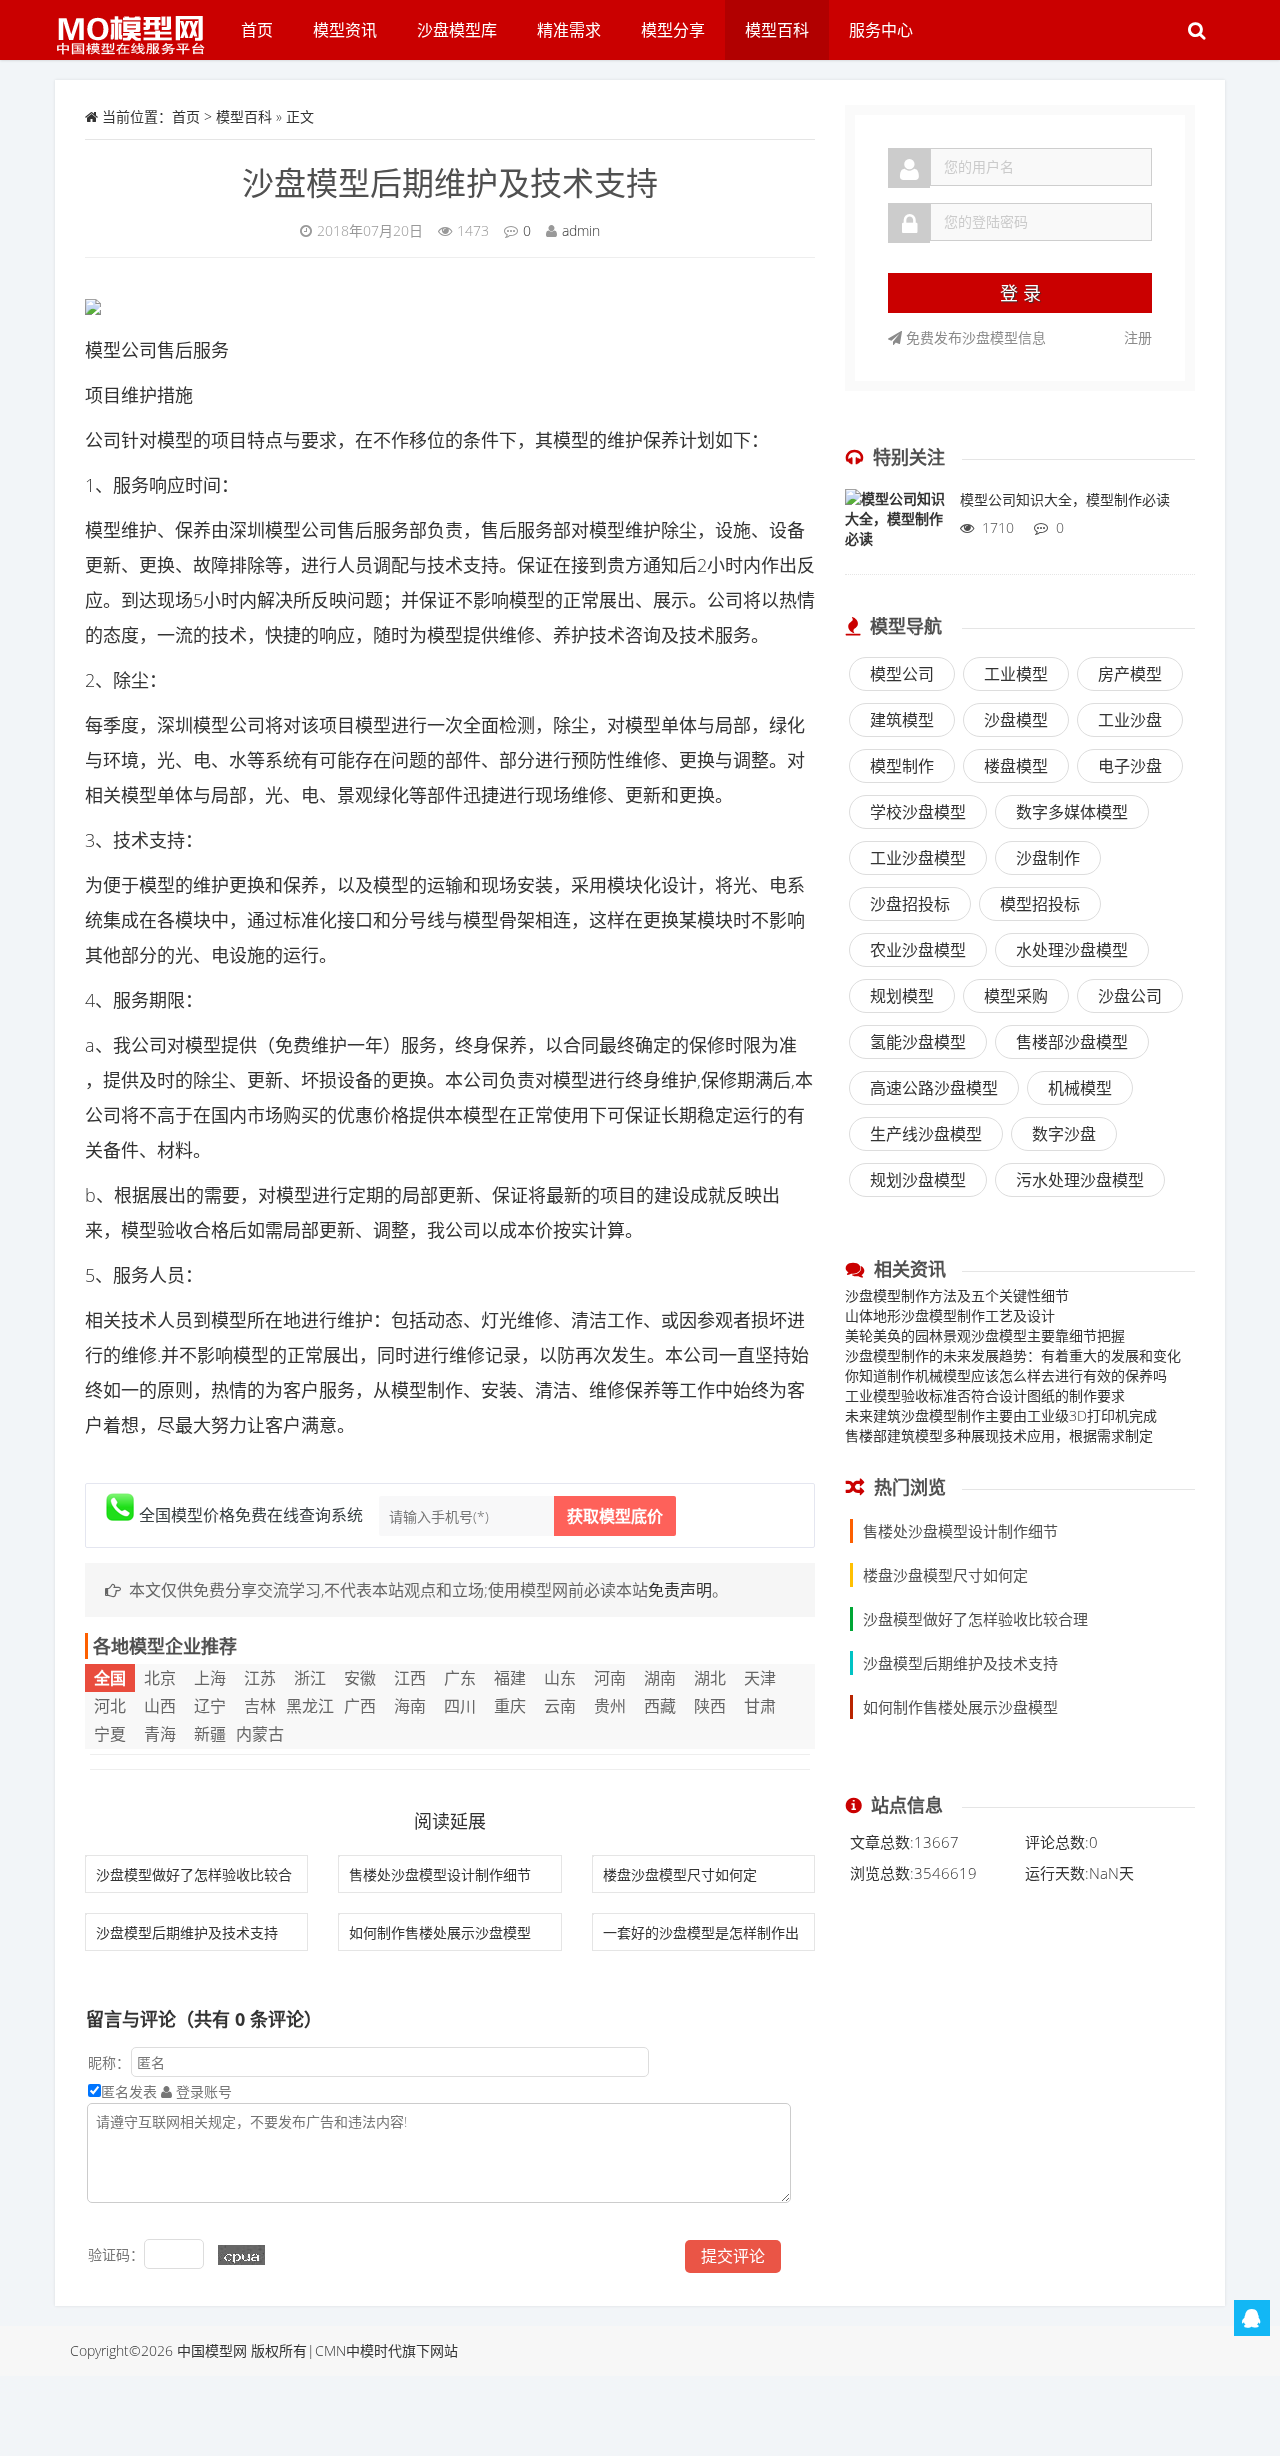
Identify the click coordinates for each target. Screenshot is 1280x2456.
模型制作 (902, 766)
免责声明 (680, 1590)
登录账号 (202, 2091)
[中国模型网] (138, 25)
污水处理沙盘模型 (1080, 1180)
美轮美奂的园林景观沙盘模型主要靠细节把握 (985, 1335)
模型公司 (902, 674)
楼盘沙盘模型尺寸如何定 (680, 1874)
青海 (160, 1734)
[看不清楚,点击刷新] (241, 2255)
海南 (410, 1706)
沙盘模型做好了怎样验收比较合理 (975, 1619)
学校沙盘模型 (918, 812)
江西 (410, 1678)
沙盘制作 (1048, 858)
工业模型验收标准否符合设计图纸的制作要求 (985, 1395)
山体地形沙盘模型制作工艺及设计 (950, 1315)
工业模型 (1016, 674)
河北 (110, 1706)
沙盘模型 (1016, 720)
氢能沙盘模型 (918, 1042)
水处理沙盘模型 (1072, 950)
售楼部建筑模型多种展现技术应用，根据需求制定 (999, 1435)
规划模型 (902, 996)
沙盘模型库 (457, 30)
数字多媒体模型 (1072, 812)
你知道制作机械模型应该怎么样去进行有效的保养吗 (1006, 1375)
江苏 (260, 1678)
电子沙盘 (1130, 766)
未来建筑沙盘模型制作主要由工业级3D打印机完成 (1001, 1415)
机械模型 (1080, 1088)
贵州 (610, 1706)
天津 (760, 1678)
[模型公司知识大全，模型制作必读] (895, 529)
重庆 (510, 1706)
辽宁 (210, 1706)
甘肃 (760, 1706)
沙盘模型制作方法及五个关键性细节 (957, 1295)
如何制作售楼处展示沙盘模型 (440, 1932)
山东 (560, 1678)
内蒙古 (260, 1734)
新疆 (210, 1734)
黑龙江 (310, 1706)
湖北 (710, 1678)
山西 (160, 1706)
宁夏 (110, 1734)
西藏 (660, 1706)
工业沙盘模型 (918, 858)
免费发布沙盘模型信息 (974, 337)
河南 (610, 1678)
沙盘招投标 (910, 904)
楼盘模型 (1016, 766)
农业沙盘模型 (918, 950)
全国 (110, 1678)
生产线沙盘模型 (926, 1134)
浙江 (310, 1678)
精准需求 (569, 30)
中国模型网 (212, 2350)
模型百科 (777, 30)
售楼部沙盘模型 (1072, 1042)
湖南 (660, 1678)
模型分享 (673, 30)
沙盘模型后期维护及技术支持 (450, 182)
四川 (460, 1706)
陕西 (710, 1706)
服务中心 (881, 30)
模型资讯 (345, 30)
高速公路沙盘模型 (934, 1088)
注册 (1138, 337)
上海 (210, 1678)
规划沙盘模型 (918, 1180)
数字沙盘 (1064, 1134)
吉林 (260, 1706)
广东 (460, 1678)
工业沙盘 (1130, 720)
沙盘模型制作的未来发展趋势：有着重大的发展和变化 (1013, 1355)
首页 (257, 30)
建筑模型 (902, 720)
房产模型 (1130, 674)
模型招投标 (1040, 904)
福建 (510, 1678)
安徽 (360, 1678)
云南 (560, 1706)
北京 (160, 1678)
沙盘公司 (1130, 996)
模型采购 (1016, 996)
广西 (360, 1706)
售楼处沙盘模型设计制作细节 (440, 1874)
